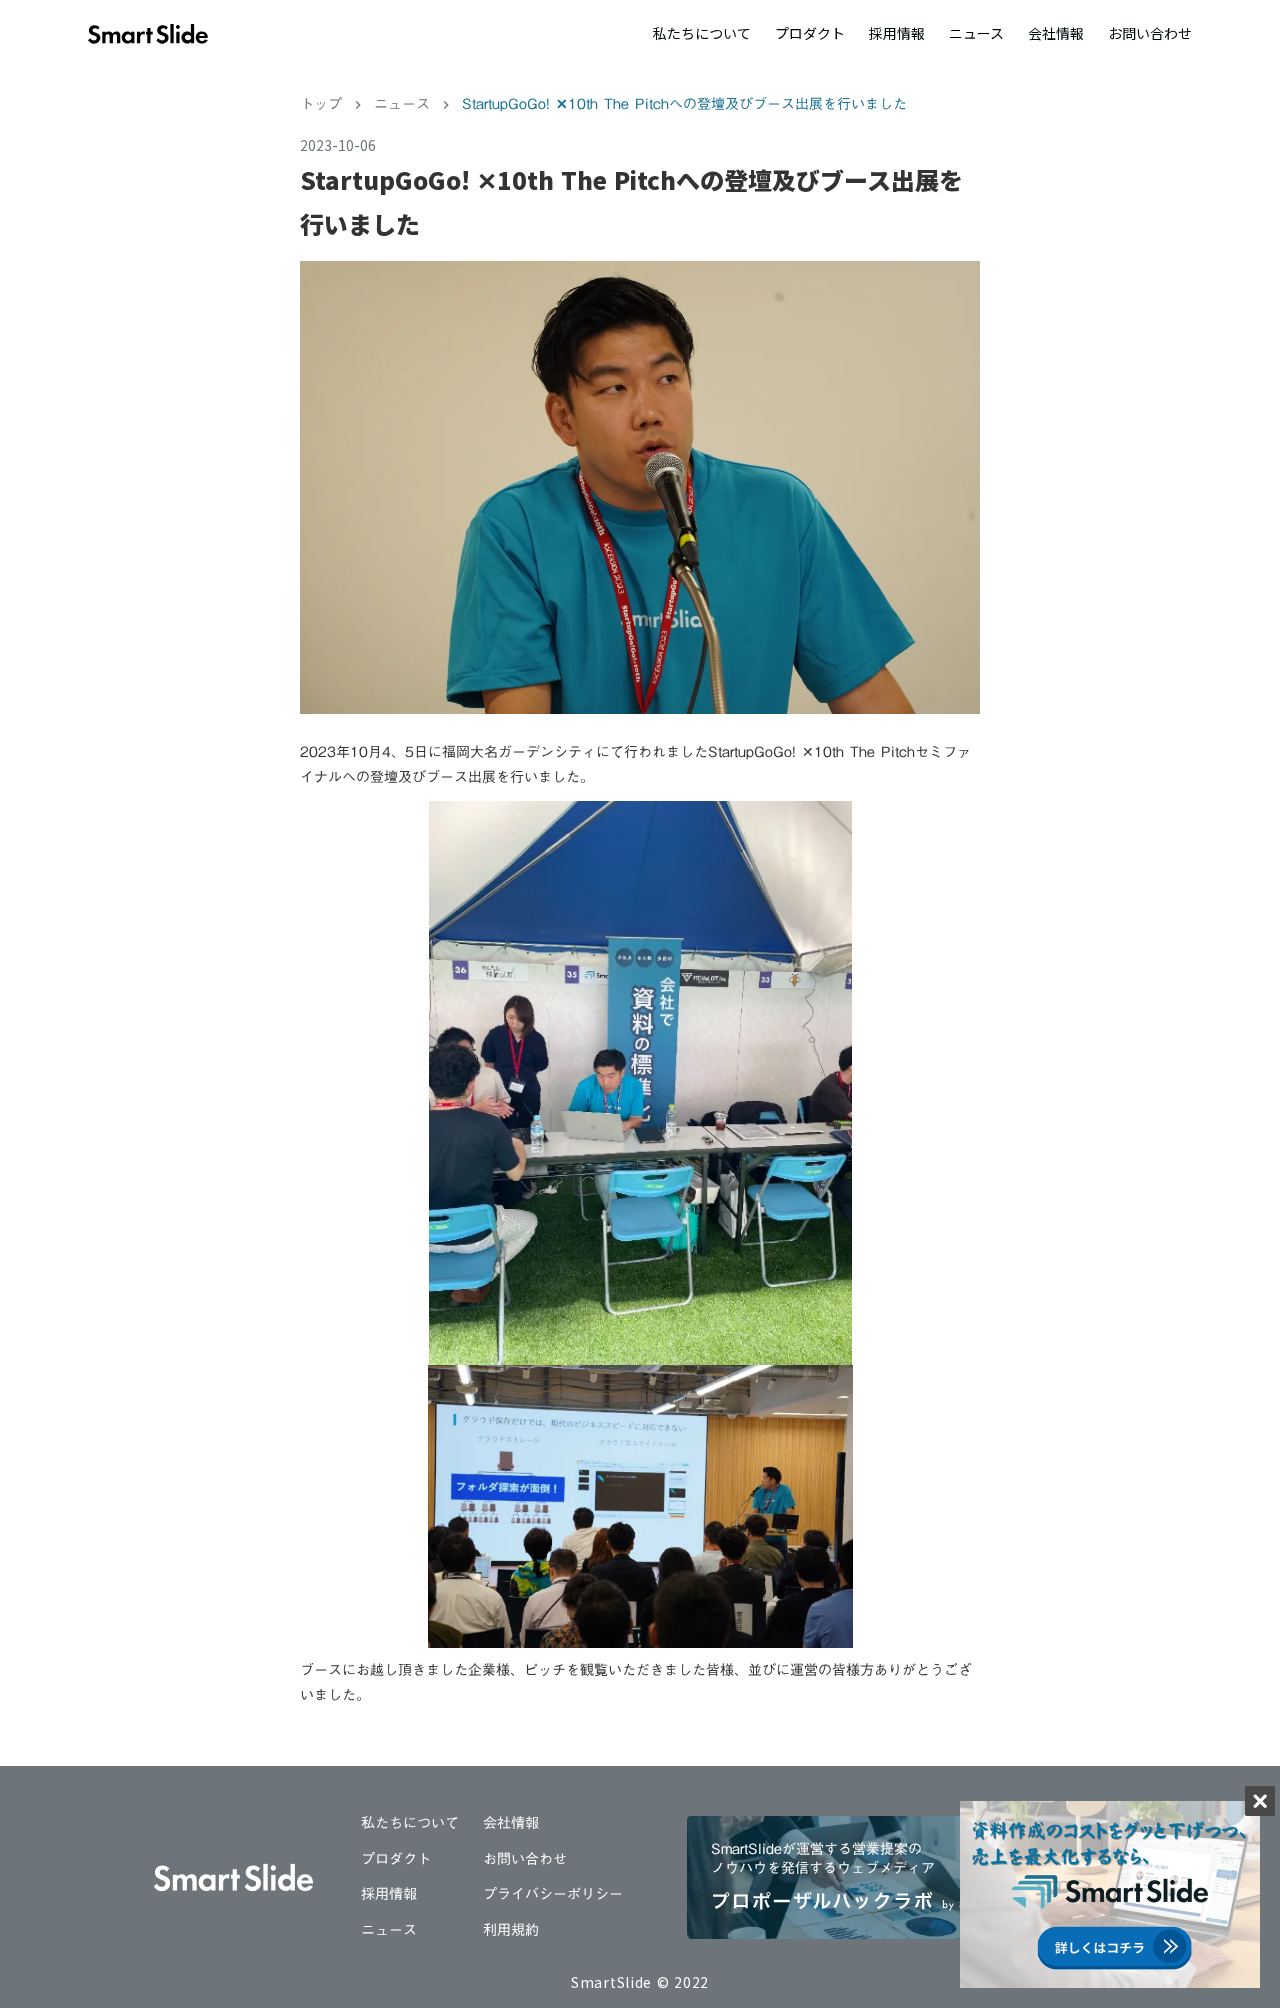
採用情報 (897, 33)
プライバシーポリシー (553, 1895)
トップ (321, 104)
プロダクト (810, 33)
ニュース (976, 33)
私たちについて (702, 33)
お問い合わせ (1150, 33)
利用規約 (511, 1931)
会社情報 (1056, 33)
